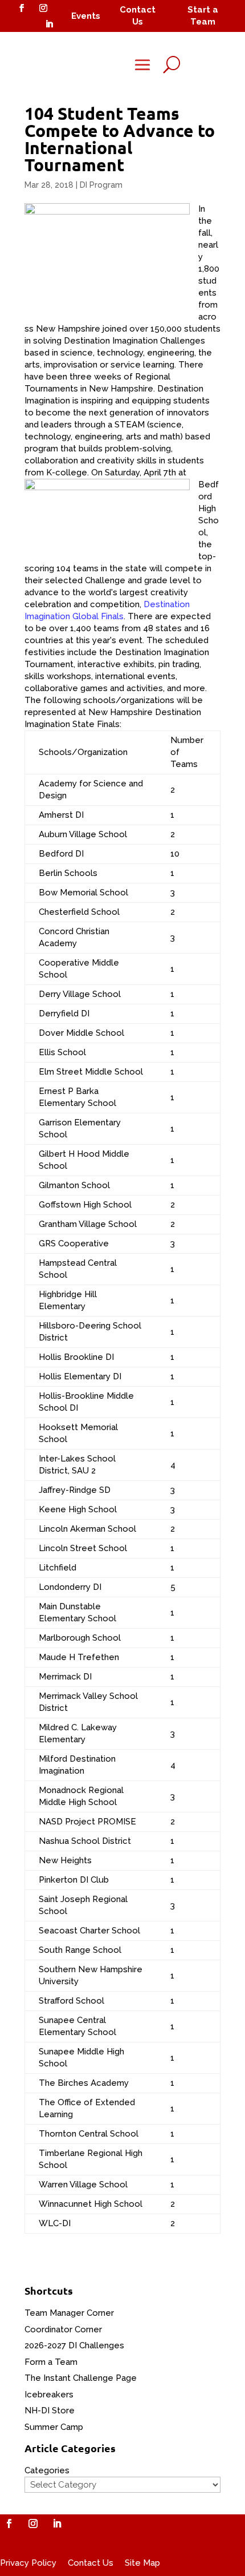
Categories (47, 2470)
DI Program (101, 185)
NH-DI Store (50, 2411)
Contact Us (91, 2563)
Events (86, 16)
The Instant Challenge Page (81, 2378)
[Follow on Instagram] (43, 8)
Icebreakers (49, 2395)
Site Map (142, 2563)
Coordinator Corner (63, 2329)
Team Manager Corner (69, 2313)
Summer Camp (54, 2427)
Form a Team (51, 2362)
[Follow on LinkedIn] (49, 24)
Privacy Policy (28, 2563)
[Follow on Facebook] (22, 8)
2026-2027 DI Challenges (74, 2345)
